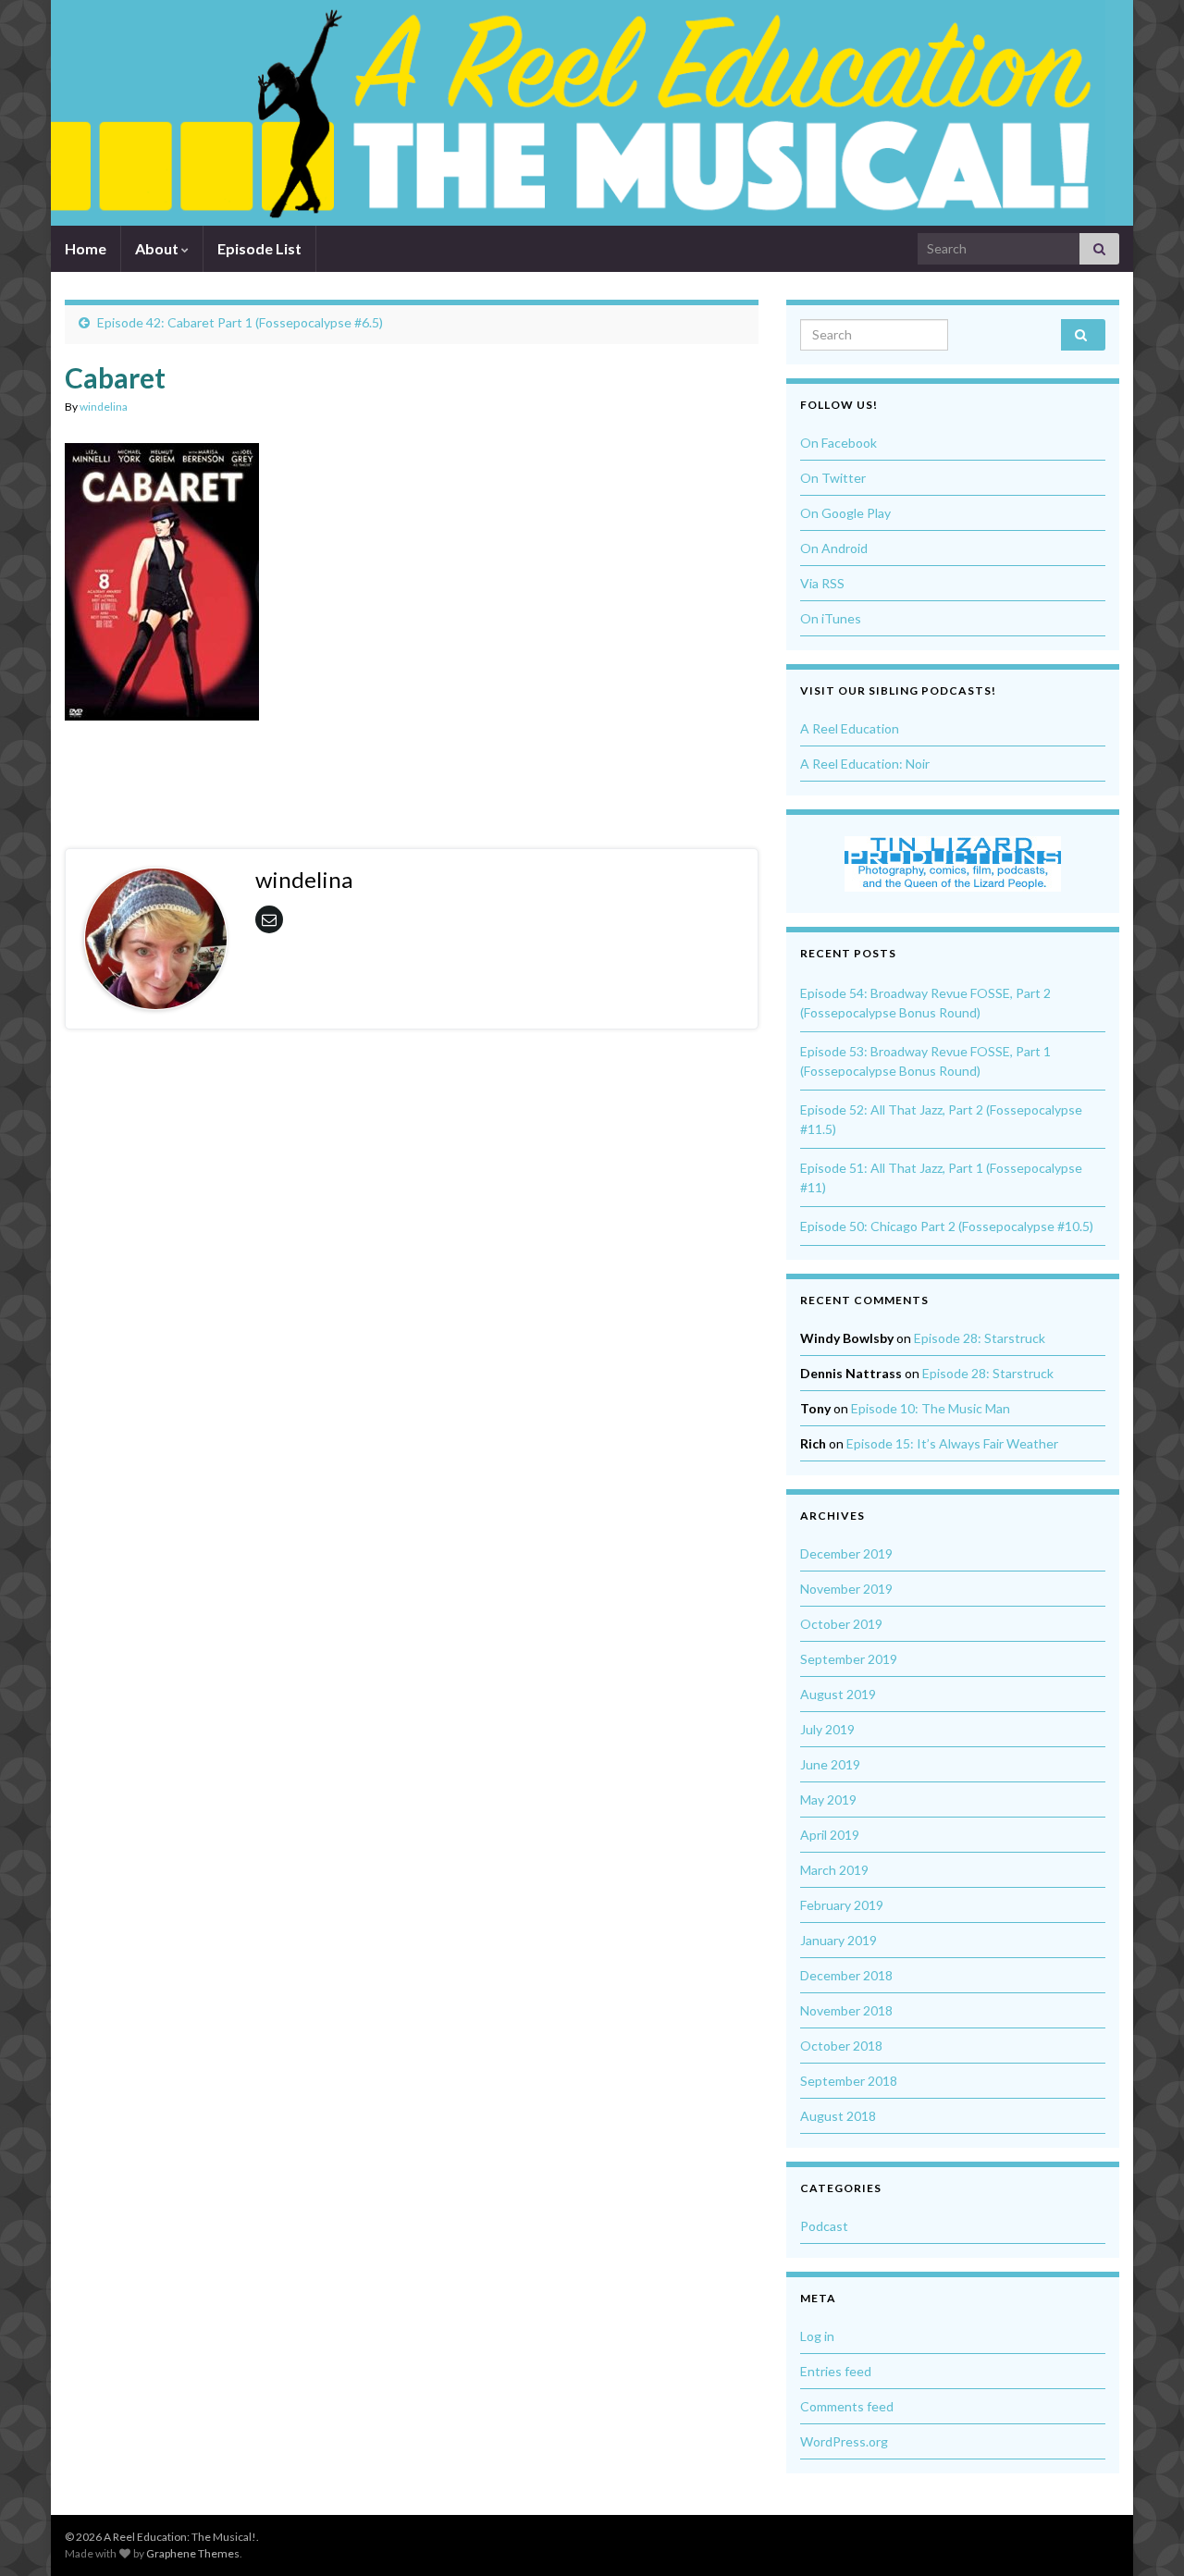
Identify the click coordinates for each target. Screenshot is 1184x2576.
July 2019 (827, 1729)
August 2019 (838, 1694)
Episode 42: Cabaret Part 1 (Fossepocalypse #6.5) (240, 322)
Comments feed (847, 2406)
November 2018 (846, 2010)
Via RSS (822, 583)
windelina (104, 407)
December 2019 (846, 1553)
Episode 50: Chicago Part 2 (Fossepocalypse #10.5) (947, 1226)
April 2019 (830, 1835)
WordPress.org (844, 2441)
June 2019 (830, 1764)
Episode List (259, 248)
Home (86, 248)
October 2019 (841, 1624)
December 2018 (846, 1975)
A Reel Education (850, 728)
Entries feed (836, 2371)
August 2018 (838, 2116)
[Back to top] (1142, 2534)
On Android (834, 548)
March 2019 (834, 1870)
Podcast (824, 2226)
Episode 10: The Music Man (931, 1408)
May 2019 (828, 1800)
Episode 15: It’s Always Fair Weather (952, 1443)
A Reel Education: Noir (865, 764)
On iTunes (831, 618)
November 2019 (846, 1589)
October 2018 (841, 2046)
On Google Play (845, 513)
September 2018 (849, 2081)
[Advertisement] (412, 770)
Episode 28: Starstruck (980, 1338)
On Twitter (833, 478)
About (158, 248)
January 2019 (839, 1940)
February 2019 (842, 1905)
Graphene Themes (193, 2553)
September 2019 (849, 1659)
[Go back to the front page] (578, 113)
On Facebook (839, 443)
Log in (817, 2336)
